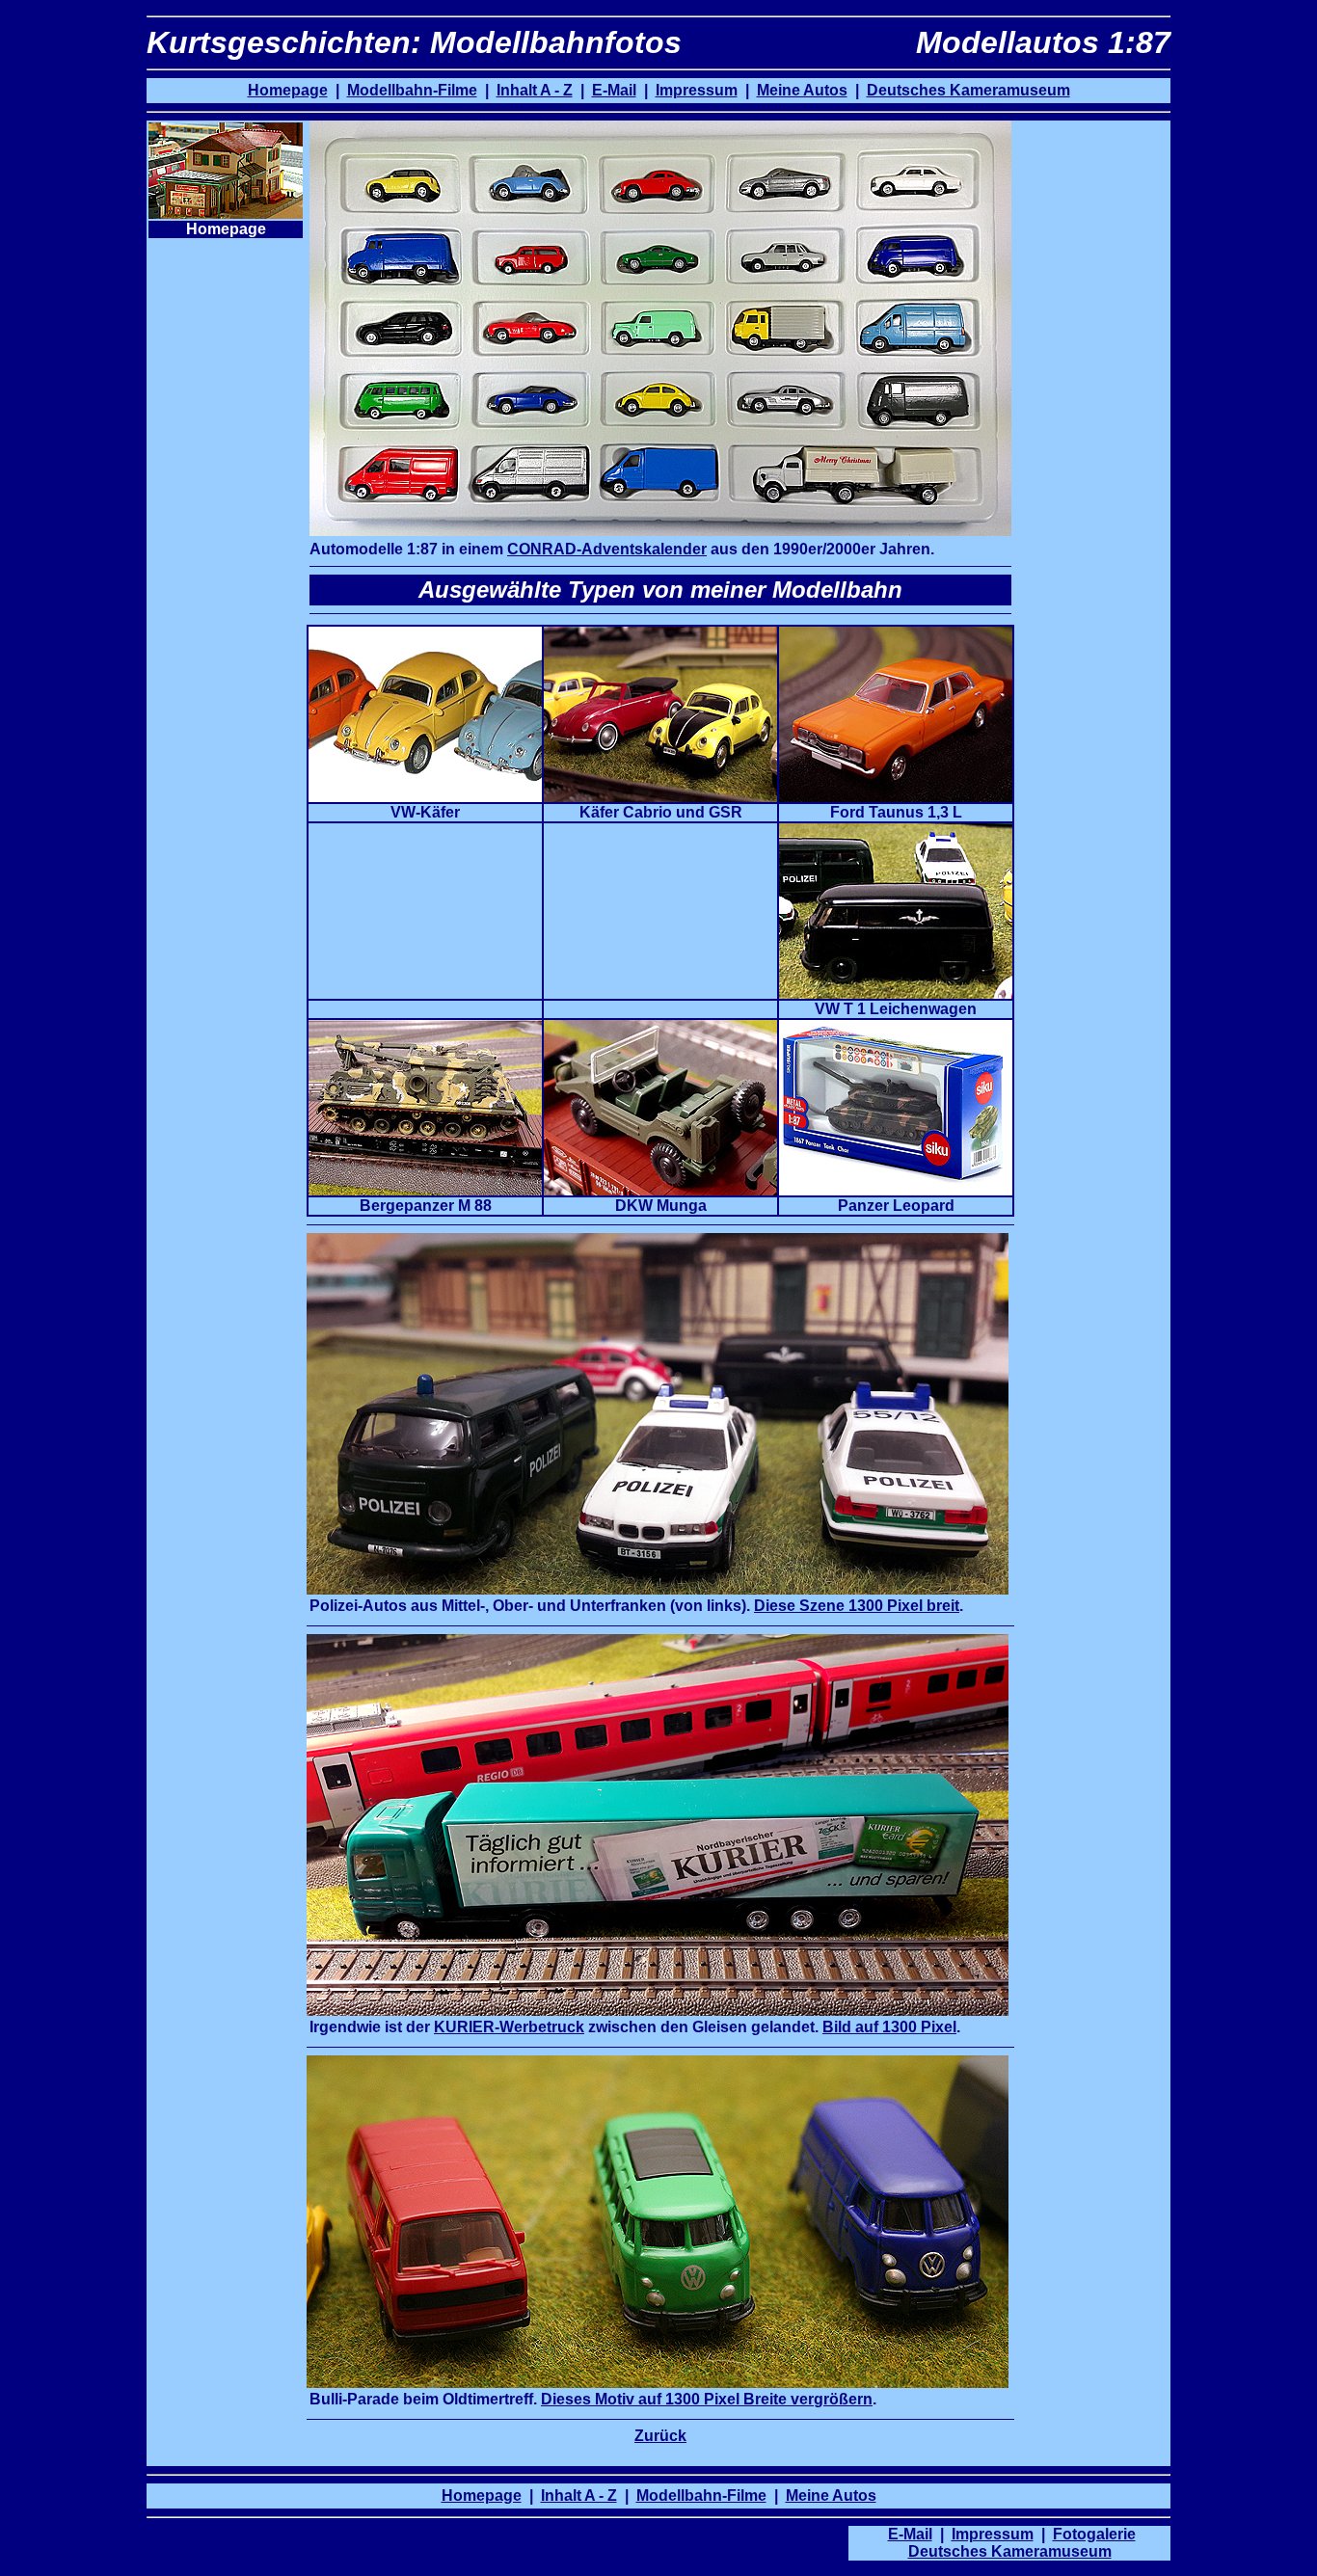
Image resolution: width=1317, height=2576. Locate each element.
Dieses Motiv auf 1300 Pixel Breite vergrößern (707, 2399)
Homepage (288, 90)
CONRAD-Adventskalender (607, 549)
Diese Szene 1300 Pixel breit (857, 1606)
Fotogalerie (1094, 2534)
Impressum (993, 2534)
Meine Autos (802, 90)
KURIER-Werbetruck (509, 2027)
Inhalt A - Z (535, 90)
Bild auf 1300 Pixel (889, 2027)
